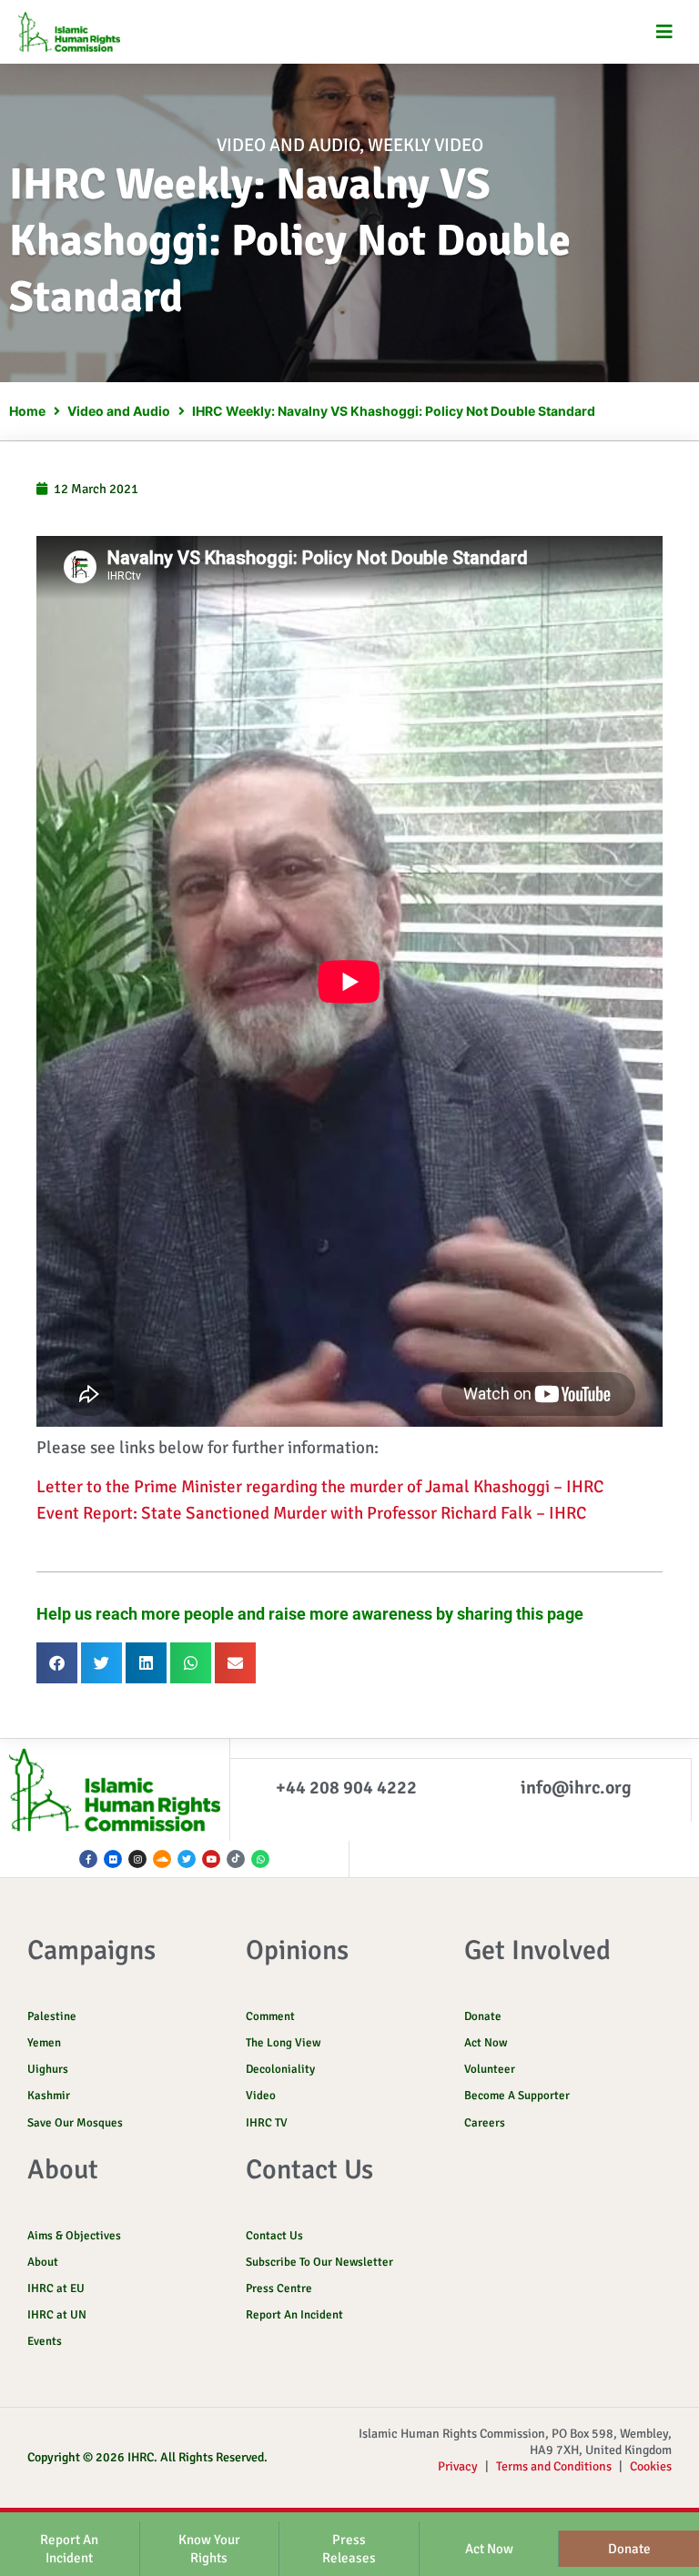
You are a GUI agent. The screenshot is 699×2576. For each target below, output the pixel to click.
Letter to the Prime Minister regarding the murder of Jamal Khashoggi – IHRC (320, 1487)
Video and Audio (288, 145)
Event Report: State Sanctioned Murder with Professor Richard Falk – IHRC (311, 1513)
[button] (665, 32)
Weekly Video (425, 145)
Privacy (458, 2466)
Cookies (651, 2466)
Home (27, 411)
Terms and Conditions (554, 2466)
